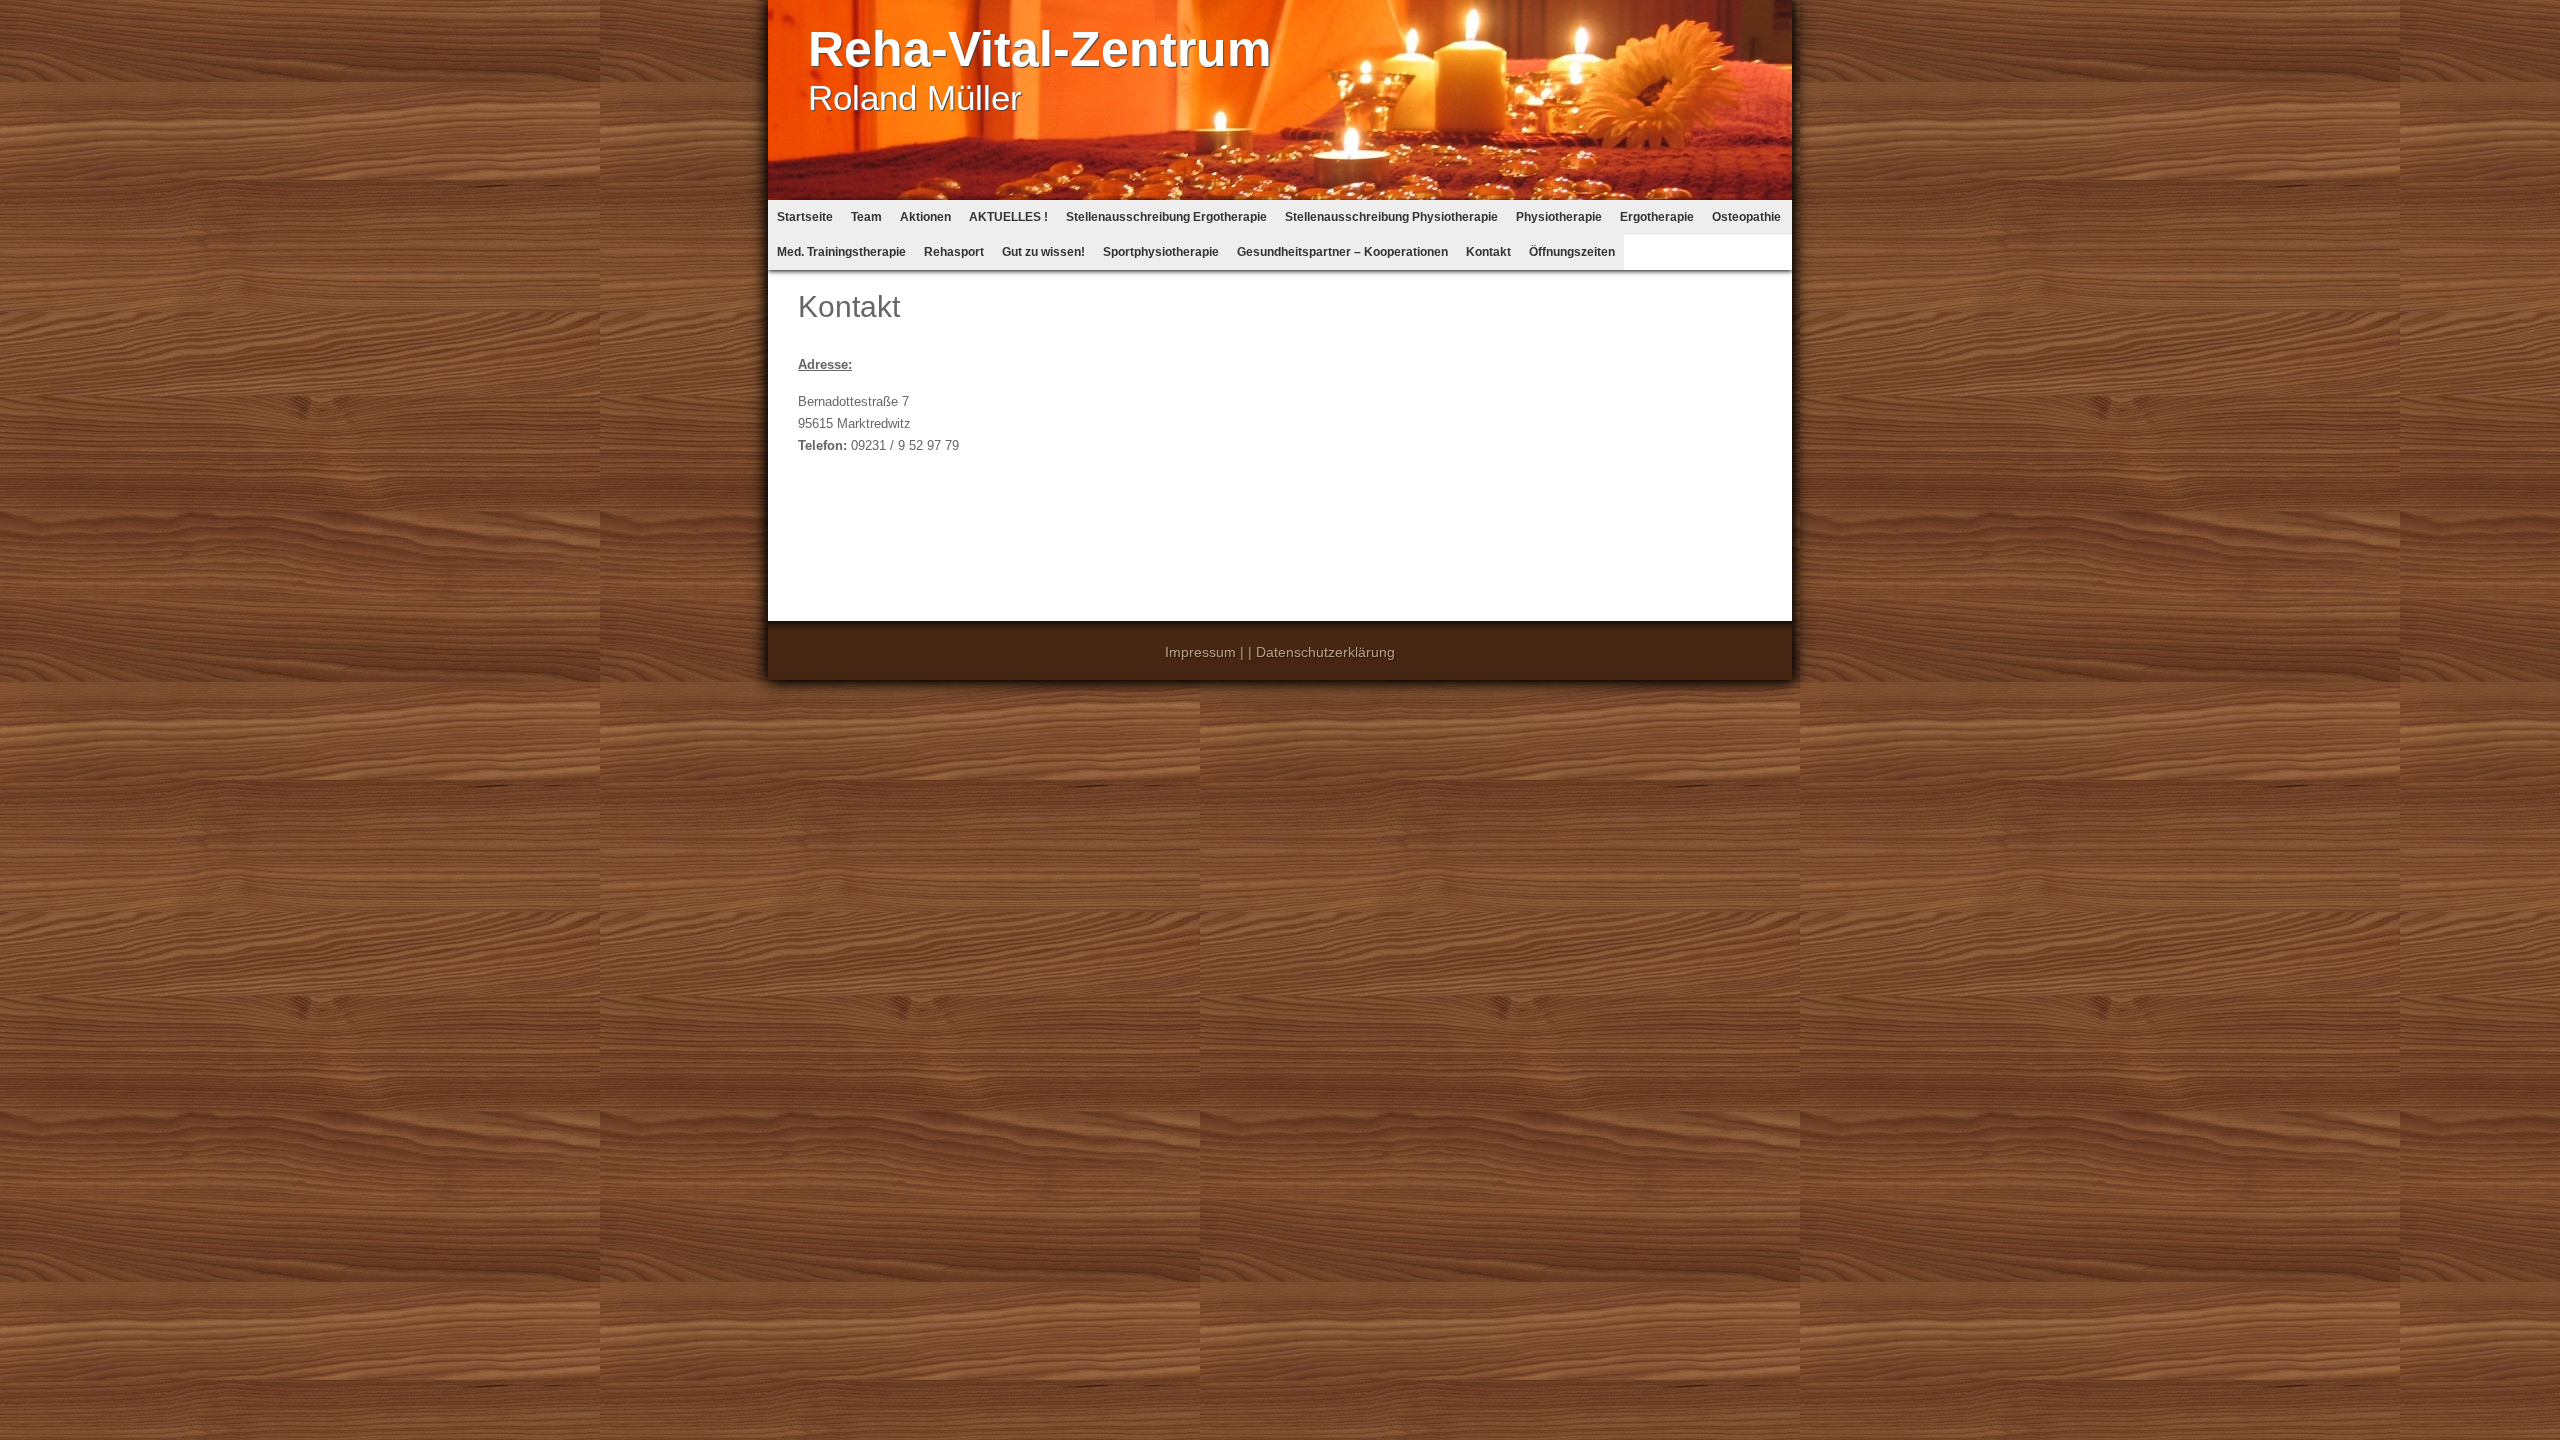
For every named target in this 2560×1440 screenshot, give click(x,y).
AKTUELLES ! (1008, 217)
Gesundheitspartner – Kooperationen (1342, 252)
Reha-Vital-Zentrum (1039, 49)
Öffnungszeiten (1572, 252)
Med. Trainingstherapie (841, 252)
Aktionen (925, 217)
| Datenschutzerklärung (1321, 652)
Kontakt (1488, 252)
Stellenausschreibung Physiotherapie (1391, 217)
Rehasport (954, 252)
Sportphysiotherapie (1161, 252)
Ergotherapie (1657, 217)
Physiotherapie (1559, 217)
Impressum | (1204, 652)
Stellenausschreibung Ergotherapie (1166, 217)
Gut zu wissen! (1043, 252)
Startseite (805, 217)
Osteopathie (1746, 217)
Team (866, 217)
